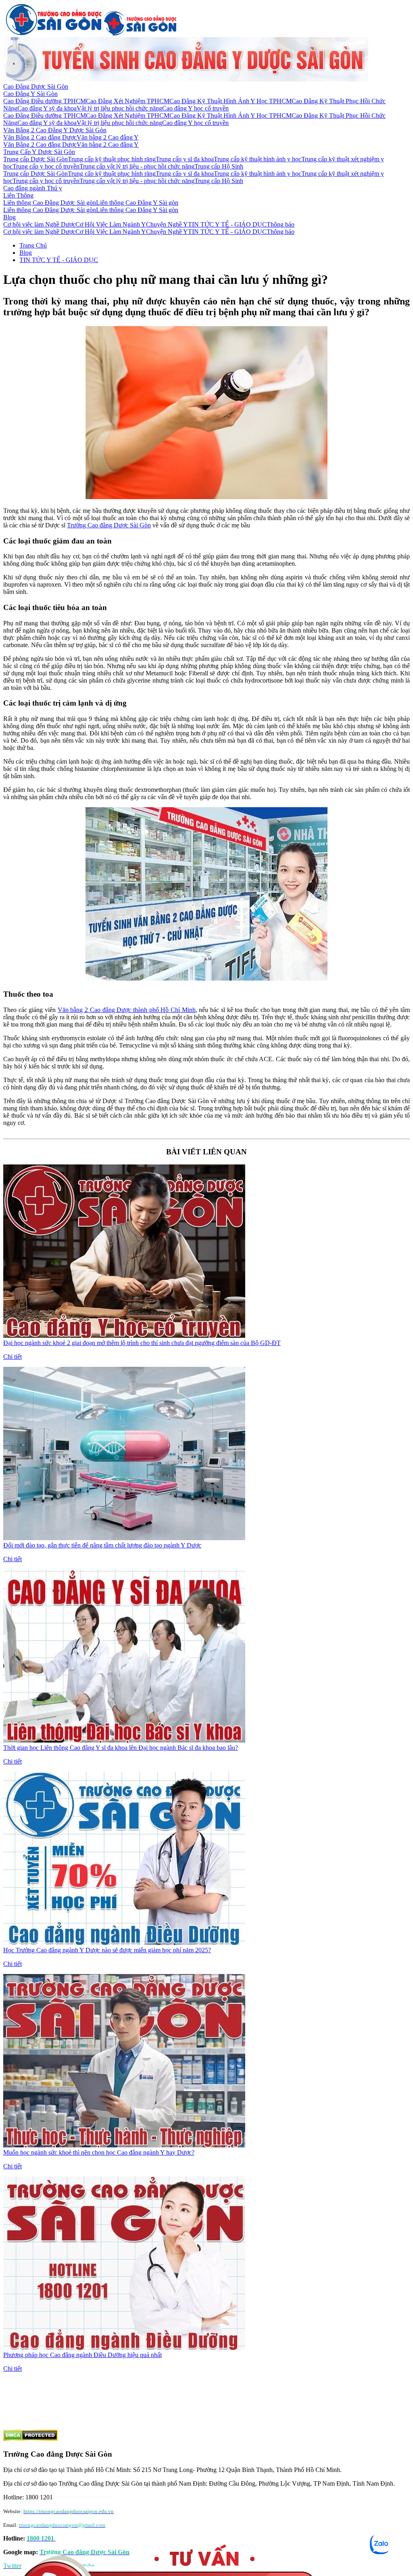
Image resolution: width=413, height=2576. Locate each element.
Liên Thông (18, 195)
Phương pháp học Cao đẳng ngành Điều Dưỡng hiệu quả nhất (82, 2355)
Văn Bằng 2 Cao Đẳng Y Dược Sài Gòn (55, 130)
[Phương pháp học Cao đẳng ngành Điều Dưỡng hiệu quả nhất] (124, 2348)
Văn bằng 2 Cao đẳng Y (108, 137)
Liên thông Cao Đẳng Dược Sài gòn (50, 203)
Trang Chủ (33, 245)
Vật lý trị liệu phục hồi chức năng (119, 108)
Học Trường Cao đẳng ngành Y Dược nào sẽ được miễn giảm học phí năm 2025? (107, 1950)
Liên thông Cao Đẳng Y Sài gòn (137, 203)
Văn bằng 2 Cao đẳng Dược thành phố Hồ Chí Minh (127, 1010)
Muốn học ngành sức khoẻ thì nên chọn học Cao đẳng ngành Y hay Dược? (99, 2152)
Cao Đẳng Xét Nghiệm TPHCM (128, 101)
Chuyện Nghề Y (167, 224)
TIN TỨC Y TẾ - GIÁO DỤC (227, 224)
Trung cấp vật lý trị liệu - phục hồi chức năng (137, 166)
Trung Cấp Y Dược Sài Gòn (39, 152)
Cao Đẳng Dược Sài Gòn (36, 86)
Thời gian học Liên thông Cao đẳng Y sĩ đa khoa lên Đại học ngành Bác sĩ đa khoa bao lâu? (121, 1748)
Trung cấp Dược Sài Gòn (35, 159)
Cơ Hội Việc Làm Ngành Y (111, 224)
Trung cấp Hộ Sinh (219, 166)
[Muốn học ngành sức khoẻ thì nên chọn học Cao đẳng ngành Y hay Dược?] (124, 2145)
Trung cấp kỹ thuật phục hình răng (112, 159)
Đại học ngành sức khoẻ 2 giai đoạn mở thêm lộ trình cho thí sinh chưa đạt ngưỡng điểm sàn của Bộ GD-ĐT (142, 1343)
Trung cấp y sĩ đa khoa (185, 159)
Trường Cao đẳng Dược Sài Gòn (109, 525)
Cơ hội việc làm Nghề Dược (39, 224)
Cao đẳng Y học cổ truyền (195, 108)
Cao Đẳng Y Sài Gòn (30, 94)
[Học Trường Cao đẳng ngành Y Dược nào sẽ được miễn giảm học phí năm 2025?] (124, 1943)
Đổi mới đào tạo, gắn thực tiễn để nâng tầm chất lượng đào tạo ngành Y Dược (102, 1545)
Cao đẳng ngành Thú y (33, 188)
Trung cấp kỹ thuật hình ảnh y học (258, 159)
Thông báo (281, 224)
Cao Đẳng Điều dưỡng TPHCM (45, 101)
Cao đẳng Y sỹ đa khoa (47, 108)
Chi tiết (13, 1357)
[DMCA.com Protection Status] (30, 2439)
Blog (9, 217)
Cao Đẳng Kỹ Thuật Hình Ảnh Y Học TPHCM (230, 101)
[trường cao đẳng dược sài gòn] (54, 33)
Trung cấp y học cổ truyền (46, 166)
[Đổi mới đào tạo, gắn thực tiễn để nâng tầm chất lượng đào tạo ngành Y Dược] (124, 1538)
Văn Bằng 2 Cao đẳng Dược (40, 137)
